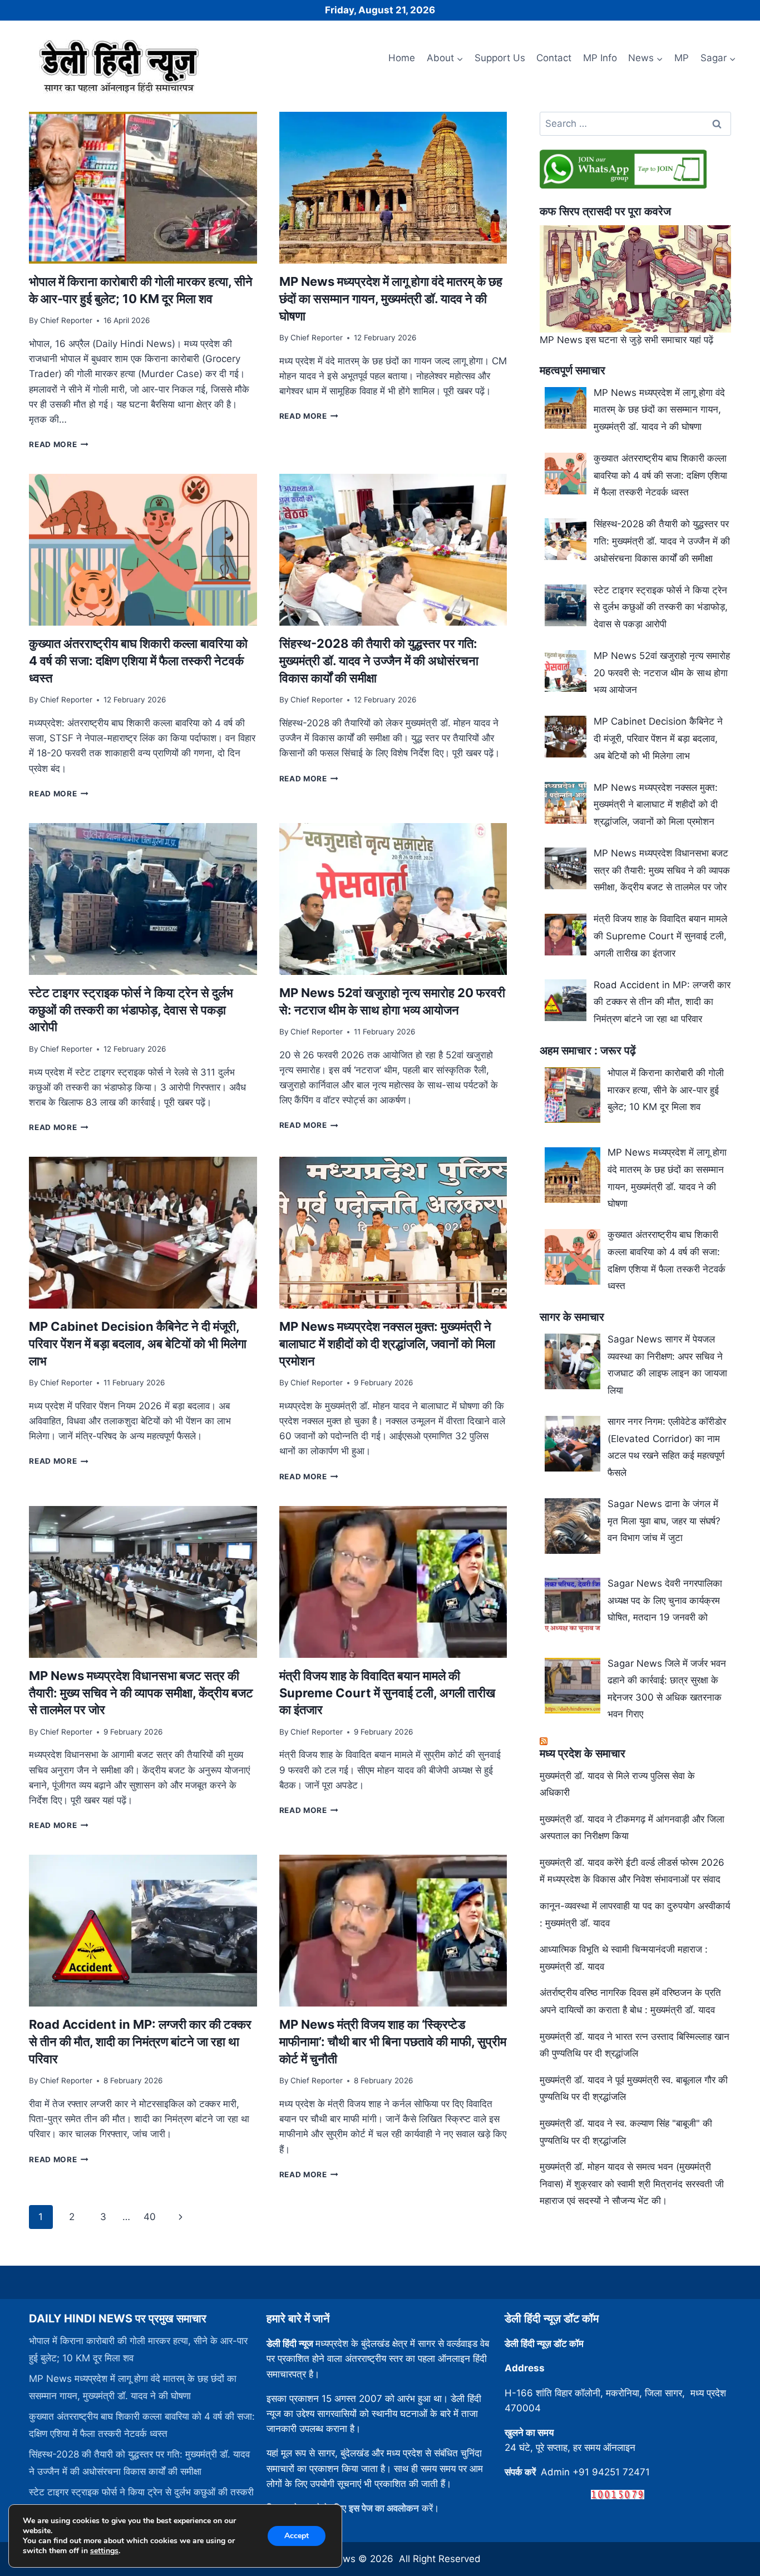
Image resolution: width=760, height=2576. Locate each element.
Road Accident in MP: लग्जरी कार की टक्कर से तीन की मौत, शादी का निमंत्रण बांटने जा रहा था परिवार (140, 2042)
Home (402, 58)
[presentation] (143, 188)
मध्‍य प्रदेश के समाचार (583, 1753)
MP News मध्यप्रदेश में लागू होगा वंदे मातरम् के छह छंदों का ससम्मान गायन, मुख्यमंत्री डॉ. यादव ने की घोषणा (391, 299)
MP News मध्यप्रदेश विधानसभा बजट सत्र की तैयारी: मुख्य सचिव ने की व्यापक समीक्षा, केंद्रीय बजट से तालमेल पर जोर (141, 1693)
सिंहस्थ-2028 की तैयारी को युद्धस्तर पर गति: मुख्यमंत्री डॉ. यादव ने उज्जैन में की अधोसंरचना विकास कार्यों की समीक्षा (379, 661)
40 (150, 2217)
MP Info (600, 58)
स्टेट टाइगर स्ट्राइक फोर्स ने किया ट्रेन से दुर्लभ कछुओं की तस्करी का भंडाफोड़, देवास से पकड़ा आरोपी (131, 1010)
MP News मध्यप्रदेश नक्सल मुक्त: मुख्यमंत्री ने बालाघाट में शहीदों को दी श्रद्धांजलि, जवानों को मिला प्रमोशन (387, 1344)
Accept (297, 2536)
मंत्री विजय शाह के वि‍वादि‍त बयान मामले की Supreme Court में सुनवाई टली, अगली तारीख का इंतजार (387, 1693)
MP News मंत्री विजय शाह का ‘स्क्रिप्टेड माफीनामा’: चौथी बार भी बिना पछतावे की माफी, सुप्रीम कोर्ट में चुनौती (393, 2042)
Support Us (500, 58)
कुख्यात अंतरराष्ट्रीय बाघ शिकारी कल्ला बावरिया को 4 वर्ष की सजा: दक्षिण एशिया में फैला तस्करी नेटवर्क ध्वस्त (138, 661)
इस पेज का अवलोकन (384, 2508)
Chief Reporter (66, 320)
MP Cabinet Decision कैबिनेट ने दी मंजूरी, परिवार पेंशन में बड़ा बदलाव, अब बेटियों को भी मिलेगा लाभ (138, 1344)
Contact (554, 58)
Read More (59, 444)
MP (682, 58)
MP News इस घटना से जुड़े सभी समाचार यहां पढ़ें (626, 340)
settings (104, 2551)
